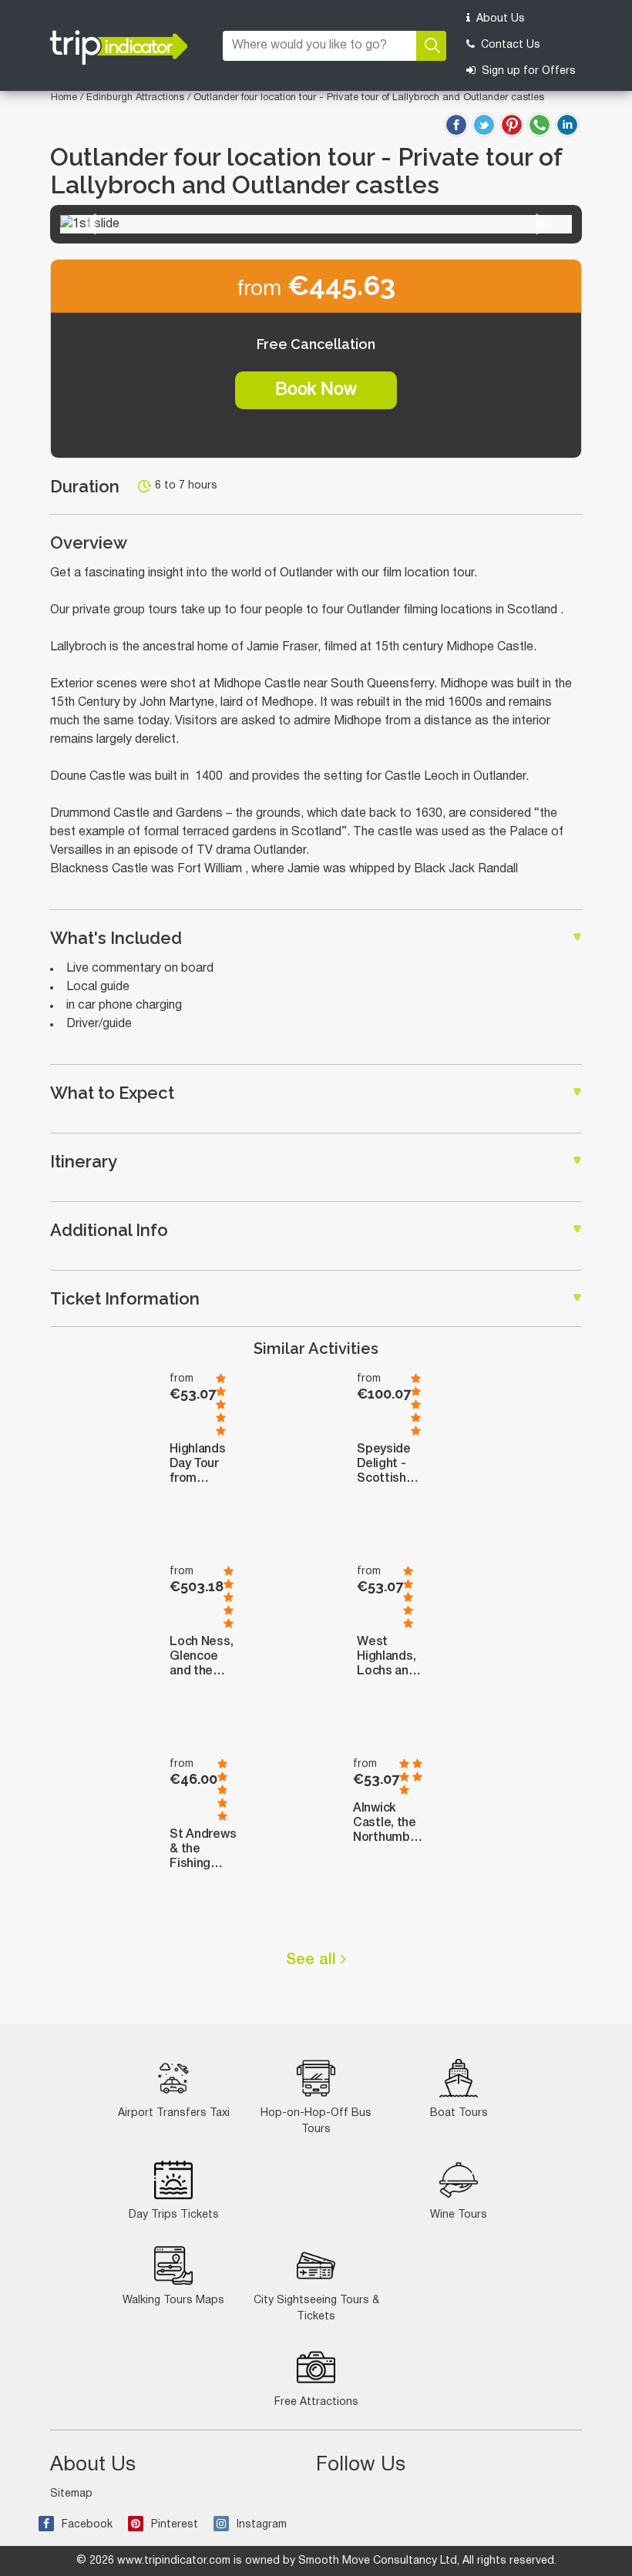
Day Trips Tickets (174, 2215)
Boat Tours (459, 2113)
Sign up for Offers (527, 71)
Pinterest (175, 2525)
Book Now (316, 390)
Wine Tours (459, 2215)
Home (64, 98)
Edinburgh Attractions (137, 98)
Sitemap (71, 2494)
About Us (499, 19)
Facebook (87, 2525)
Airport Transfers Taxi (174, 2113)
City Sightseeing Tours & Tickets (316, 2309)
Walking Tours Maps (173, 2301)
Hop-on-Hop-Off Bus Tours (316, 2121)
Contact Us (509, 45)
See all (313, 1960)
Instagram (262, 2525)
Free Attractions (316, 2402)
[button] (90, 224)
